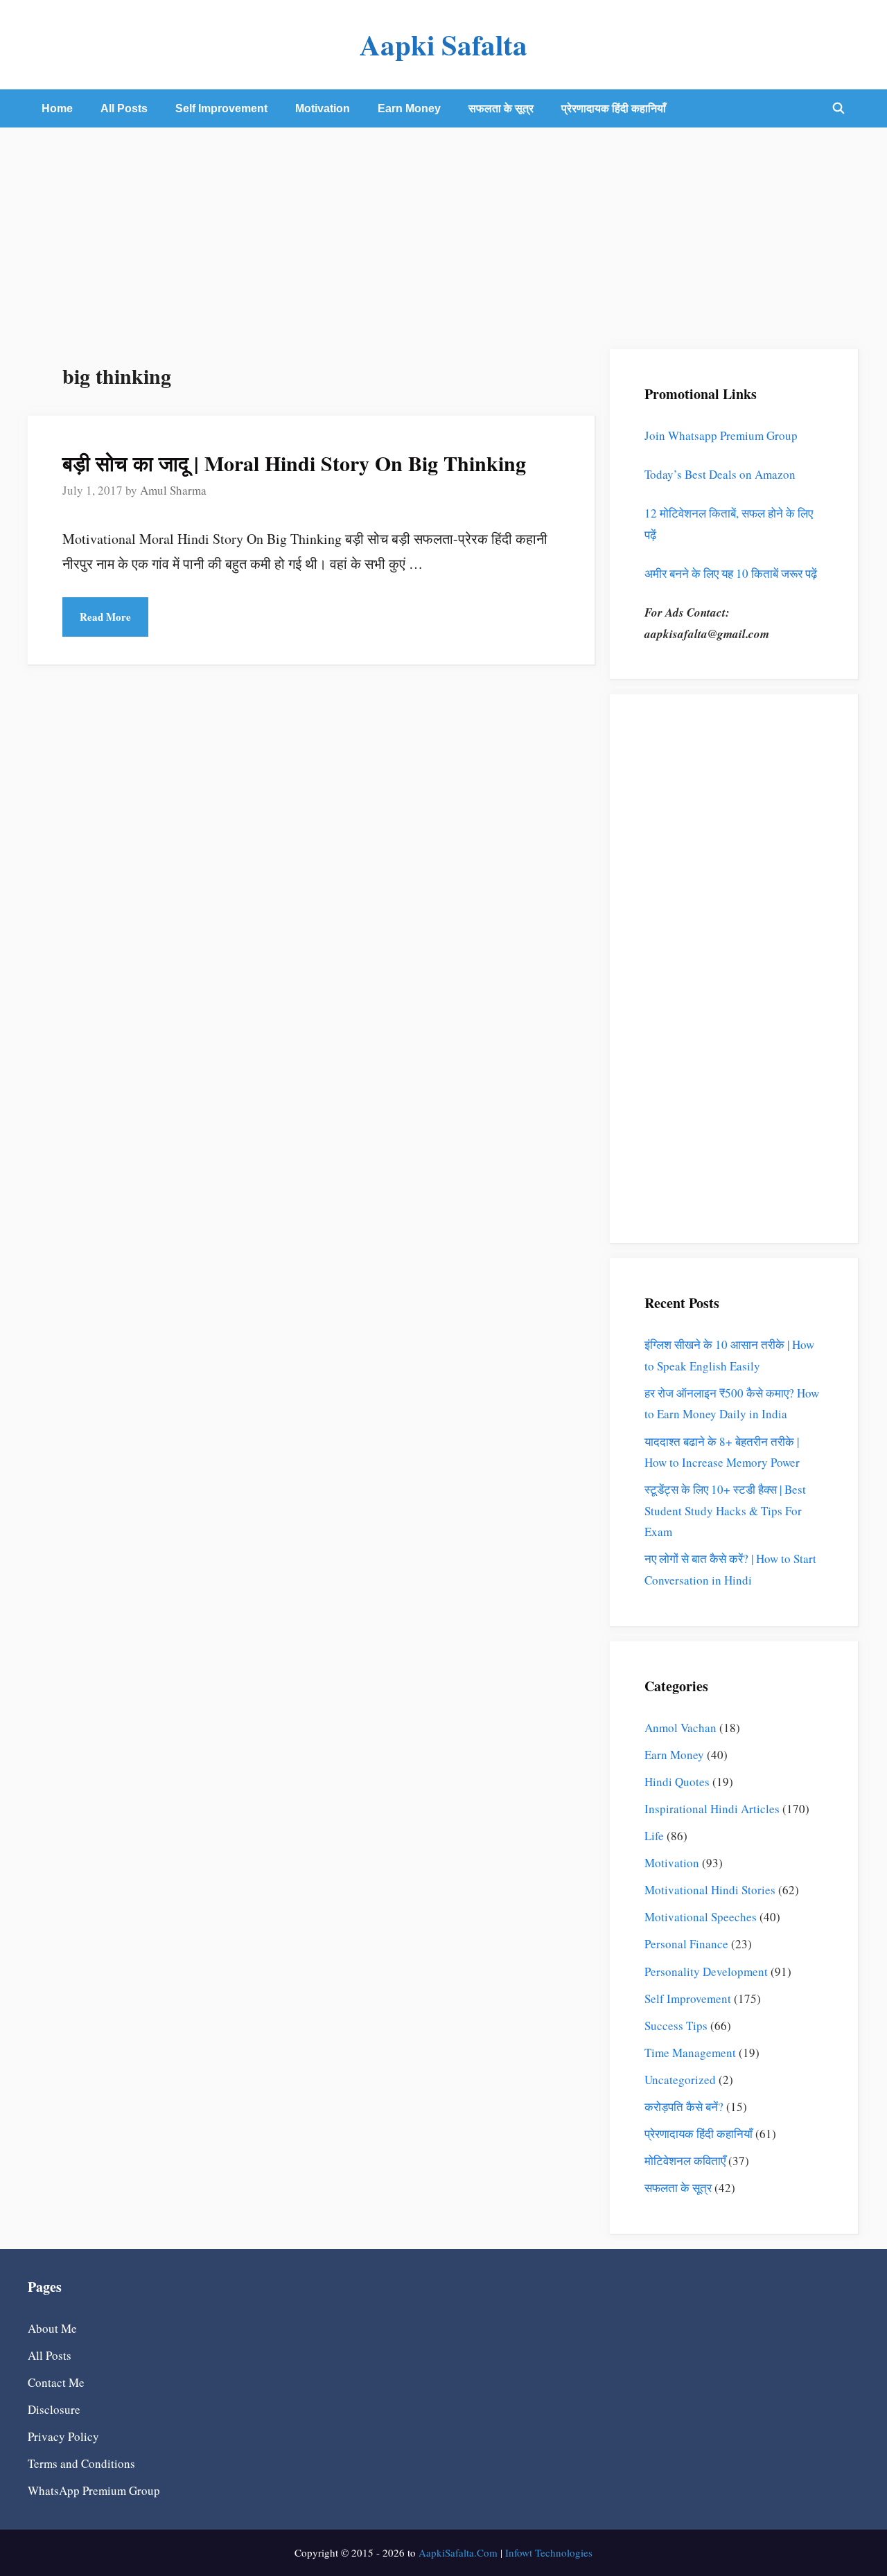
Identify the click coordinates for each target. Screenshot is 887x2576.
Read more (105, 617)
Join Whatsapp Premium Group (721, 435)
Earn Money (409, 108)
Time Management (690, 2053)
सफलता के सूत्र (501, 108)
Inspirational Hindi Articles (712, 1809)
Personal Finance (686, 1944)
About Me (52, 2328)
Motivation (323, 108)
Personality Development (706, 1971)
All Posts (124, 108)
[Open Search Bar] (838, 108)
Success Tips (676, 2026)
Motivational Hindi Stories (710, 1890)
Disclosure (54, 2409)
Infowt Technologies (549, 2552)
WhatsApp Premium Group (94, 2490)
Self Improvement (221, 108)
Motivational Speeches (701, 1917)
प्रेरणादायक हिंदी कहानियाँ (614, 108)
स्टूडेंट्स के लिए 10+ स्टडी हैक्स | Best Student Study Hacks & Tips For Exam (725, 1510)
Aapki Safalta (443, 44)
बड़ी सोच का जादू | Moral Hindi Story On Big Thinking (294, 463)
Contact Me (56, 2382)
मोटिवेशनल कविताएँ (685, 2161)
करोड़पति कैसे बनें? (684, 2107)
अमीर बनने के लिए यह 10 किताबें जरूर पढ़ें (731, 573)
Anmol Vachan (680, 1728)
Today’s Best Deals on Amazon (720, 474)
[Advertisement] (443, 231)
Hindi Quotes (677, 1782)
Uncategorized (680, 2080)
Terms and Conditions (81, 2463)
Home (57, 108)
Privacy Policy (63, 2436)
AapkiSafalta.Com (458, 2552)
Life (654, 1836)
